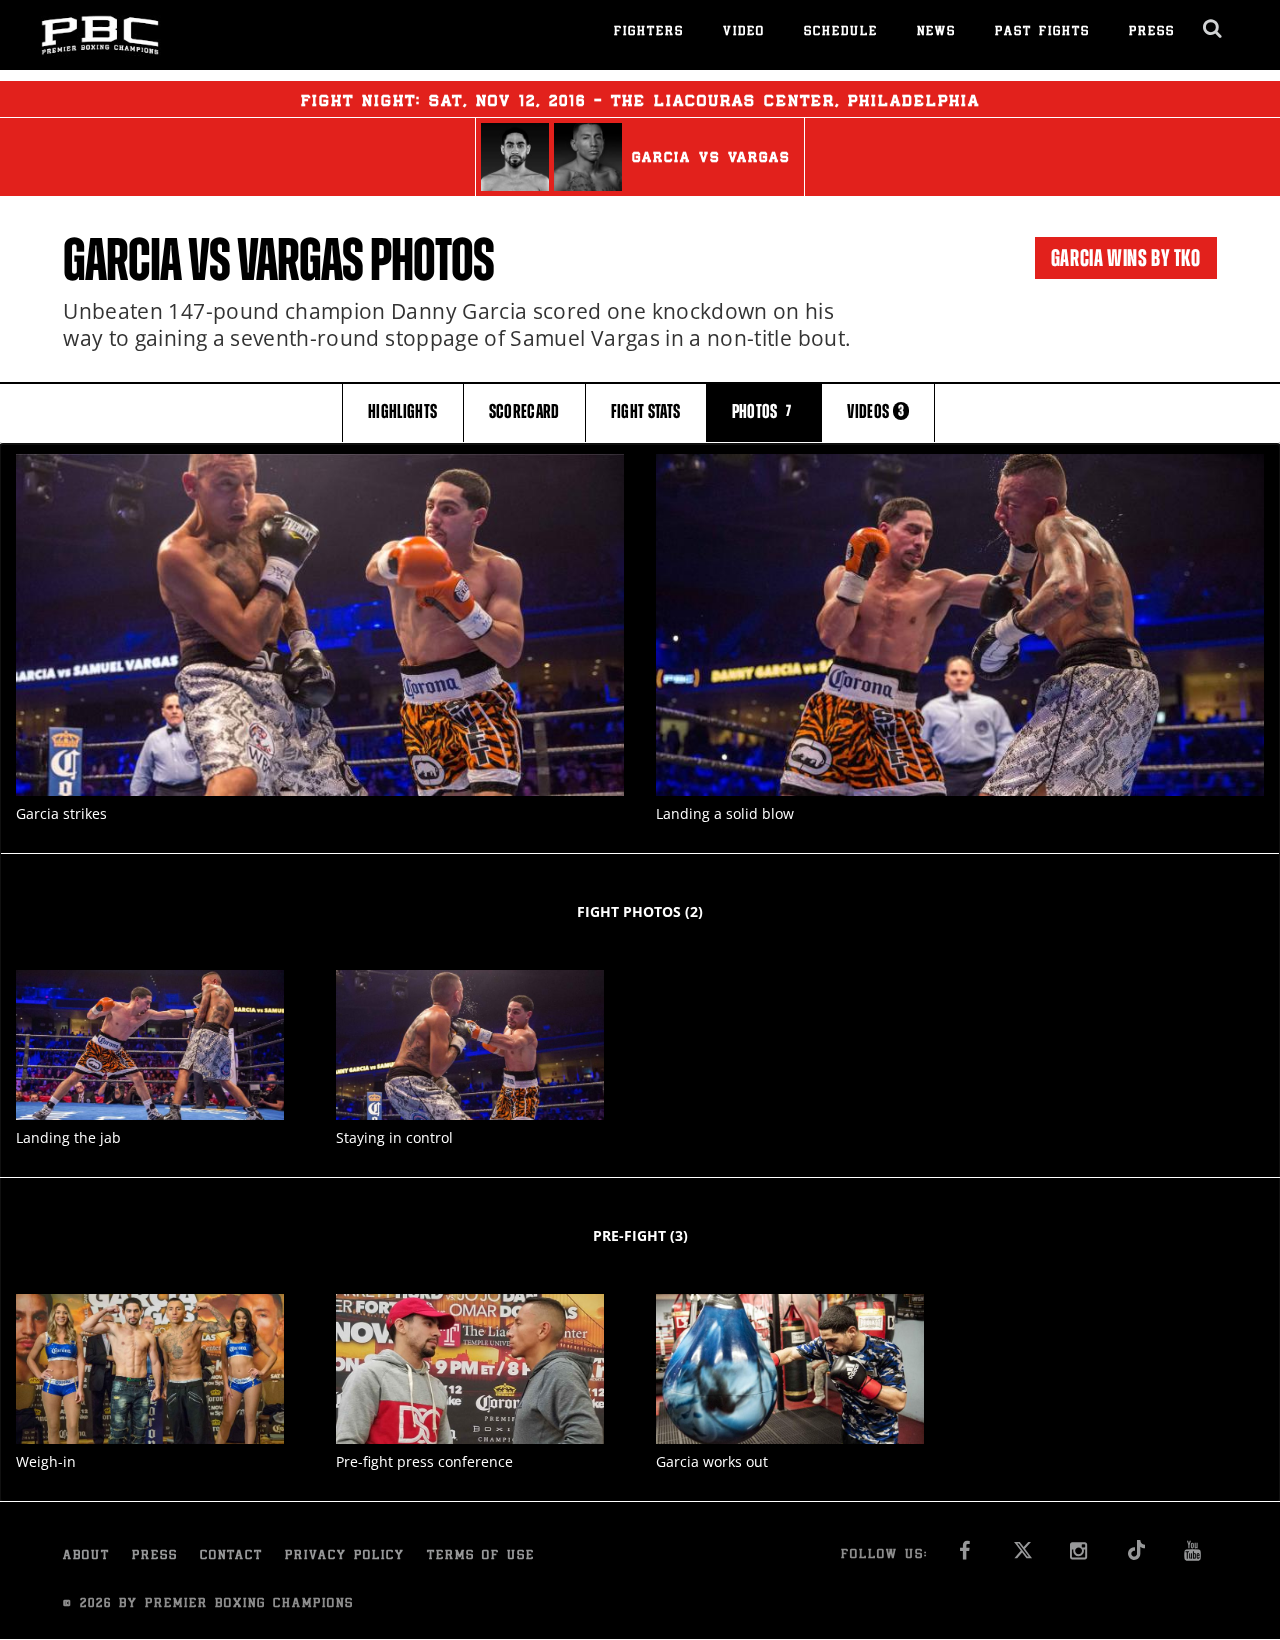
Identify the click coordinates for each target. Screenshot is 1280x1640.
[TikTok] (1137, 1556)
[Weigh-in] (150, 1369)
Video (744, 32)
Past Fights (1042, 32)
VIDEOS (875, 411)
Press (1152, 32)
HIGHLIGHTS (403, 411)
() (640, 911)
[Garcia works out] (790, 1369)
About (86, 1556)
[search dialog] (1213, 29)
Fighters (649, 32)
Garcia (122, 260)
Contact (231, 1556)
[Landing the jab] (150, 1045)
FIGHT (646, 411)
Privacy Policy (345, 1556)
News (936, 32)
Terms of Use (481, 1556)
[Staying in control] (470, 1045)
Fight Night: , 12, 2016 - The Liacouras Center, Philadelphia (640, 102)
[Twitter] (1023, 1556)
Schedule (841, 32)
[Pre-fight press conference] (470, 1369)
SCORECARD (524, 411)
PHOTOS (762, 411)
